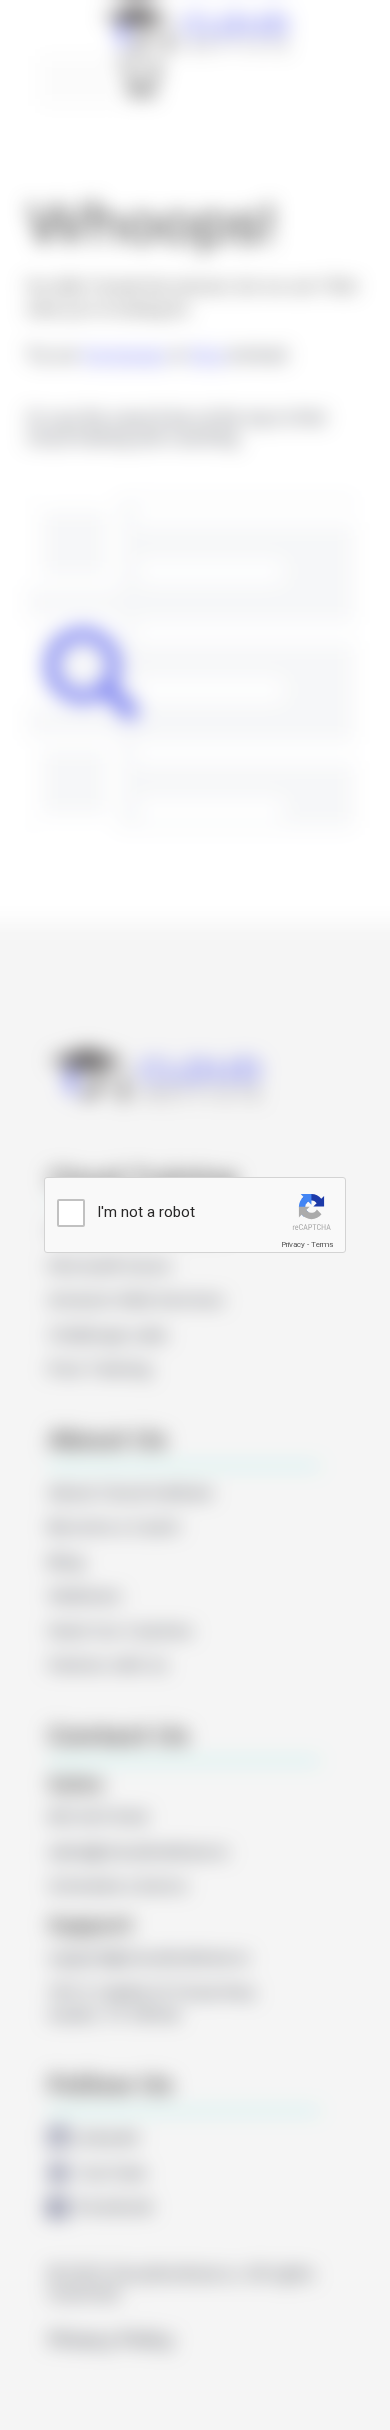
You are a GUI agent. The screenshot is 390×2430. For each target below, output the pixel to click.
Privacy (293, 1244)
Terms (322, 1244)
